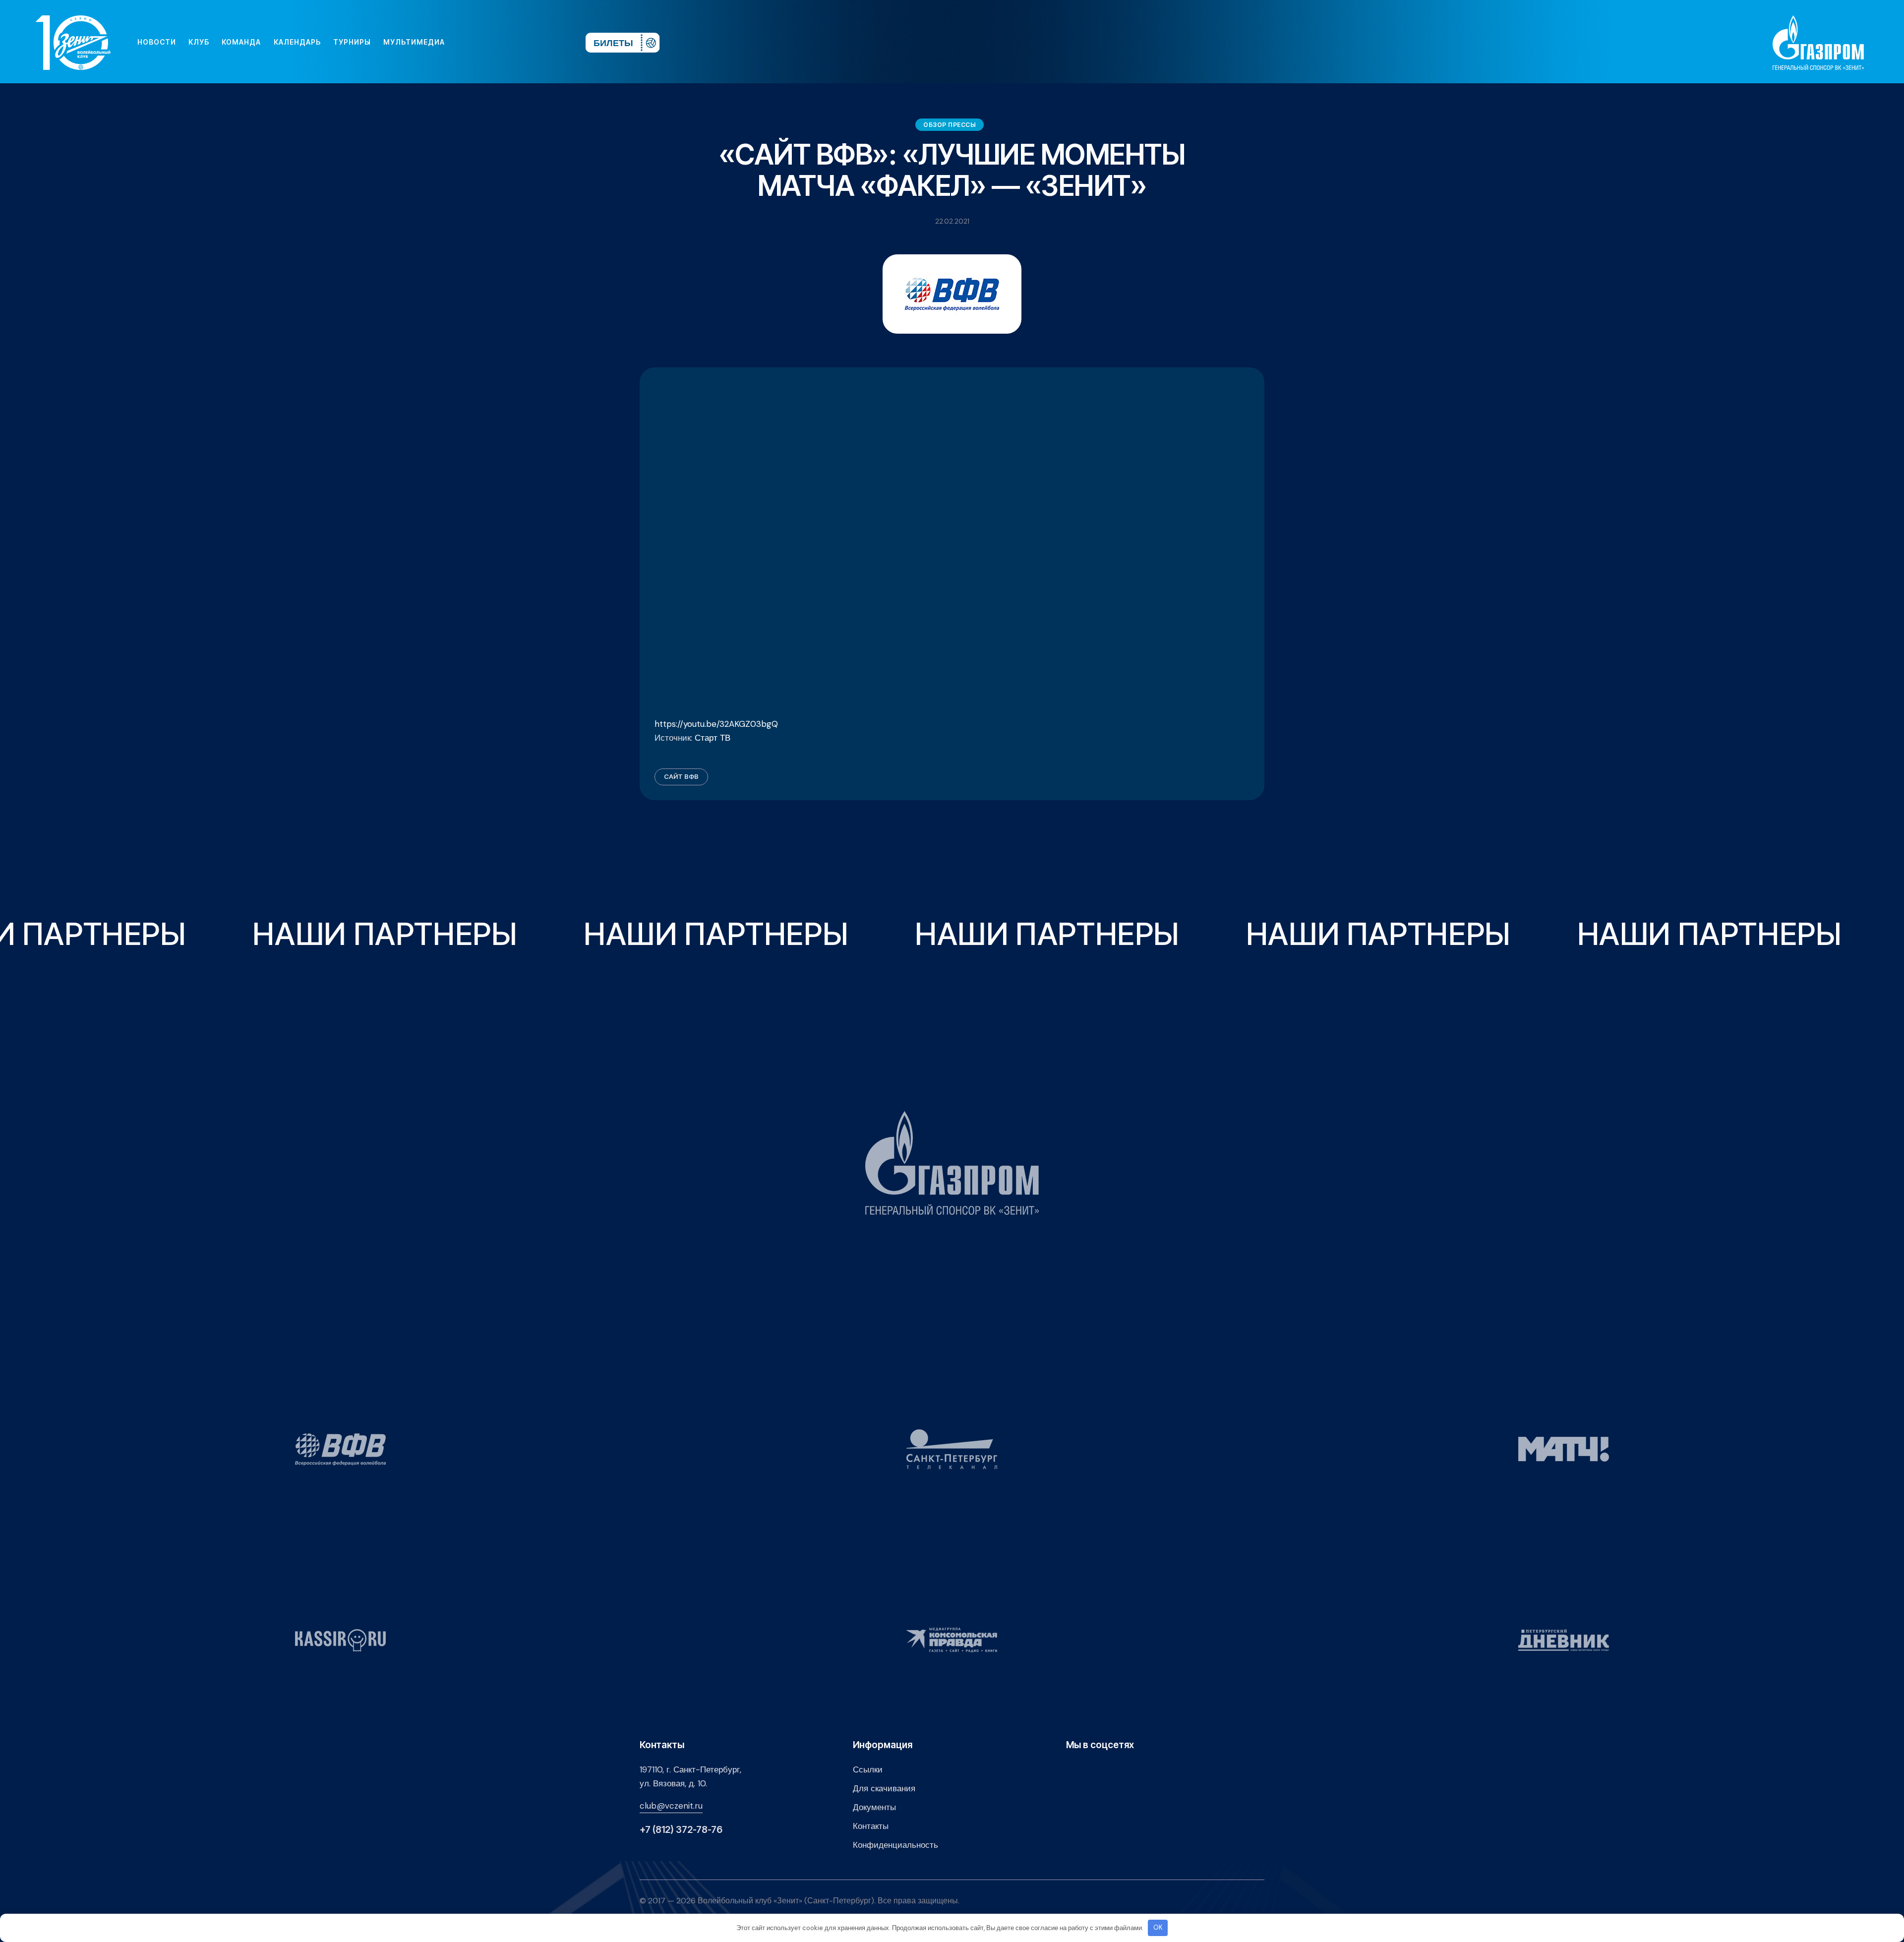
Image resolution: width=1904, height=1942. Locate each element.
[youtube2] (486, 42)
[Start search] (549, 42)
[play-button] (502, 42)
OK (1158, 1927)
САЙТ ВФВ (681, 776)
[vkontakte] (470, 42)
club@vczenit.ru (671, 1806)
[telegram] (518, 42)
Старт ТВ (713, 738)
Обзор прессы (950, 125)
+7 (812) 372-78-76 (681, 1830)
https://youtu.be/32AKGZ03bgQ (716, 724)
